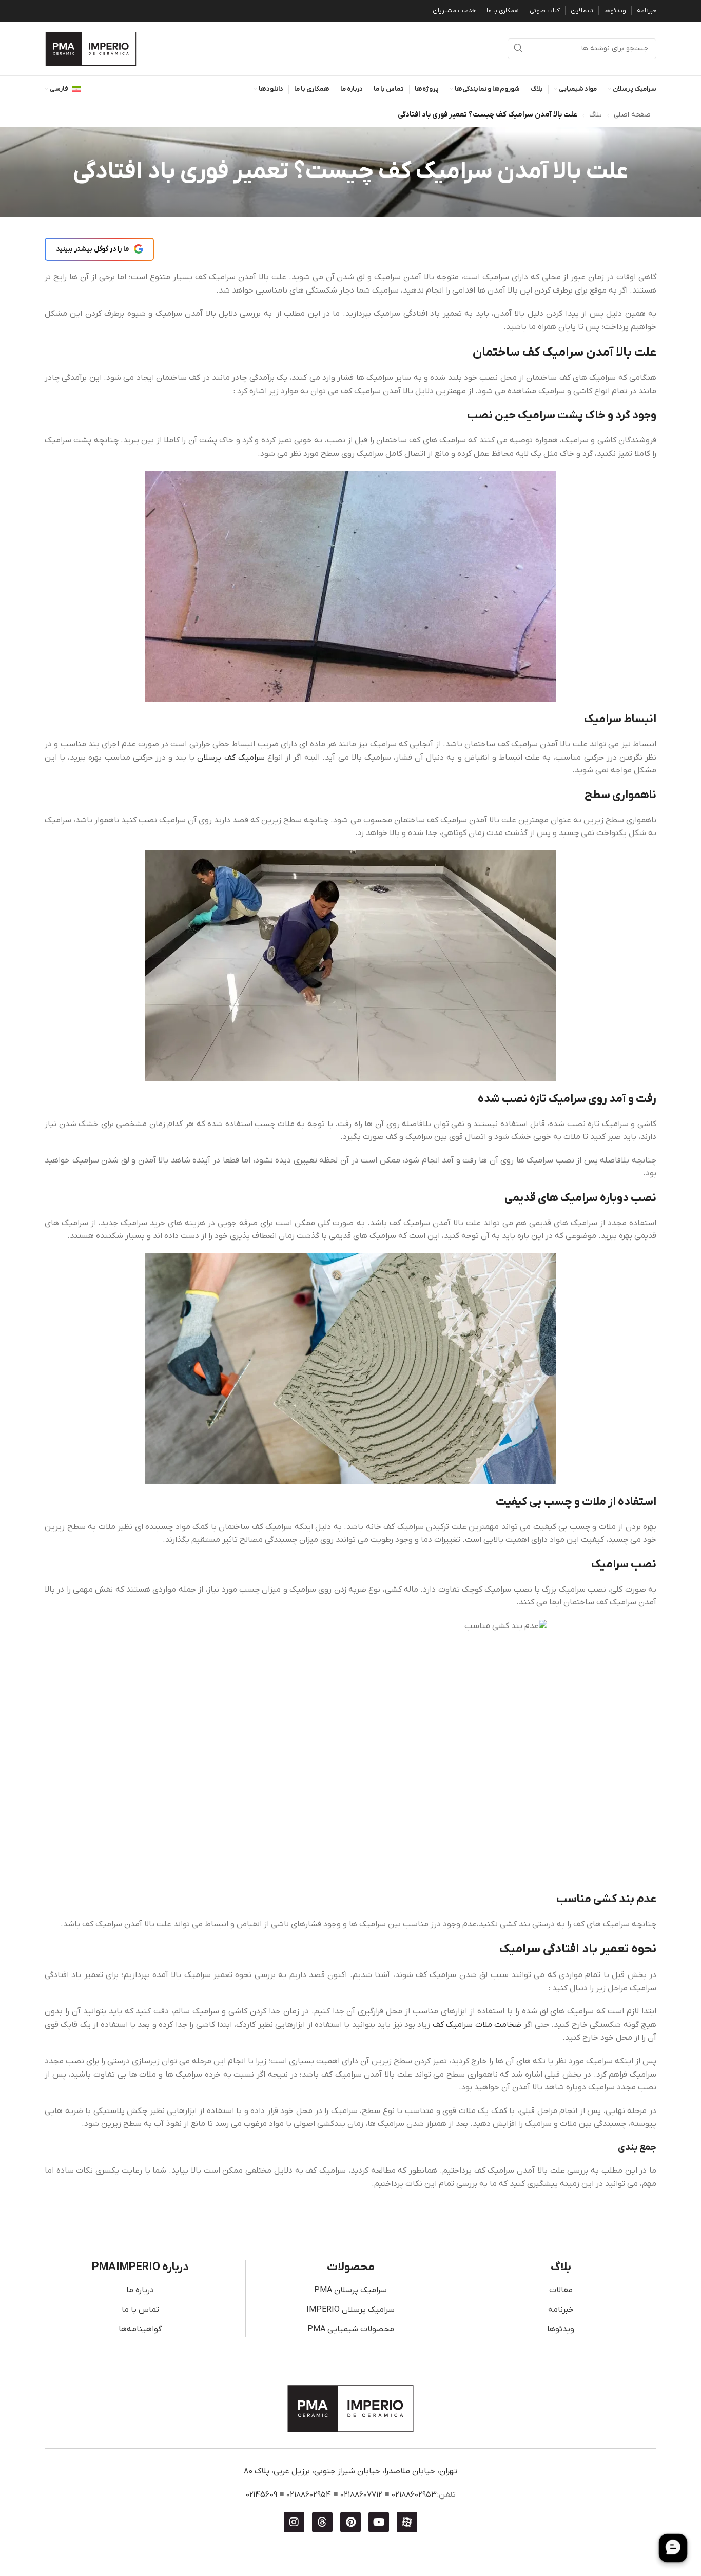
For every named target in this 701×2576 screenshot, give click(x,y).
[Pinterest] (350, 2522)
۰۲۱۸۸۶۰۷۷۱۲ (361, 2495)
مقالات (561, 2290)
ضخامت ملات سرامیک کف (477, 2025)
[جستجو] (518, 49)
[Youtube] (379, 2522)
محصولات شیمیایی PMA (351, 2329)
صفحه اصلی (632, 115)
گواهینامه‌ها (140, 2329)
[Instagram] (294, 2522)
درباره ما (140, 2290)
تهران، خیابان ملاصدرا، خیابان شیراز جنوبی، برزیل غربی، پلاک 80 (350, 2471)
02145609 (261, 2495)
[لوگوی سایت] (91, 48)
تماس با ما (140, 2310)
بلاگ (596, 115)
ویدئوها (561, 2329)
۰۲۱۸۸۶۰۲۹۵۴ (309, 2495)
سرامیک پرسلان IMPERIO (350, 2310)
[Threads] (322, 2522)
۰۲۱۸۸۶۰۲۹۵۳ (414, 2495)
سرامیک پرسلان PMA (350, 2290)
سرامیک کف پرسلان (231, 758)
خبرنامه (561, 2310)
